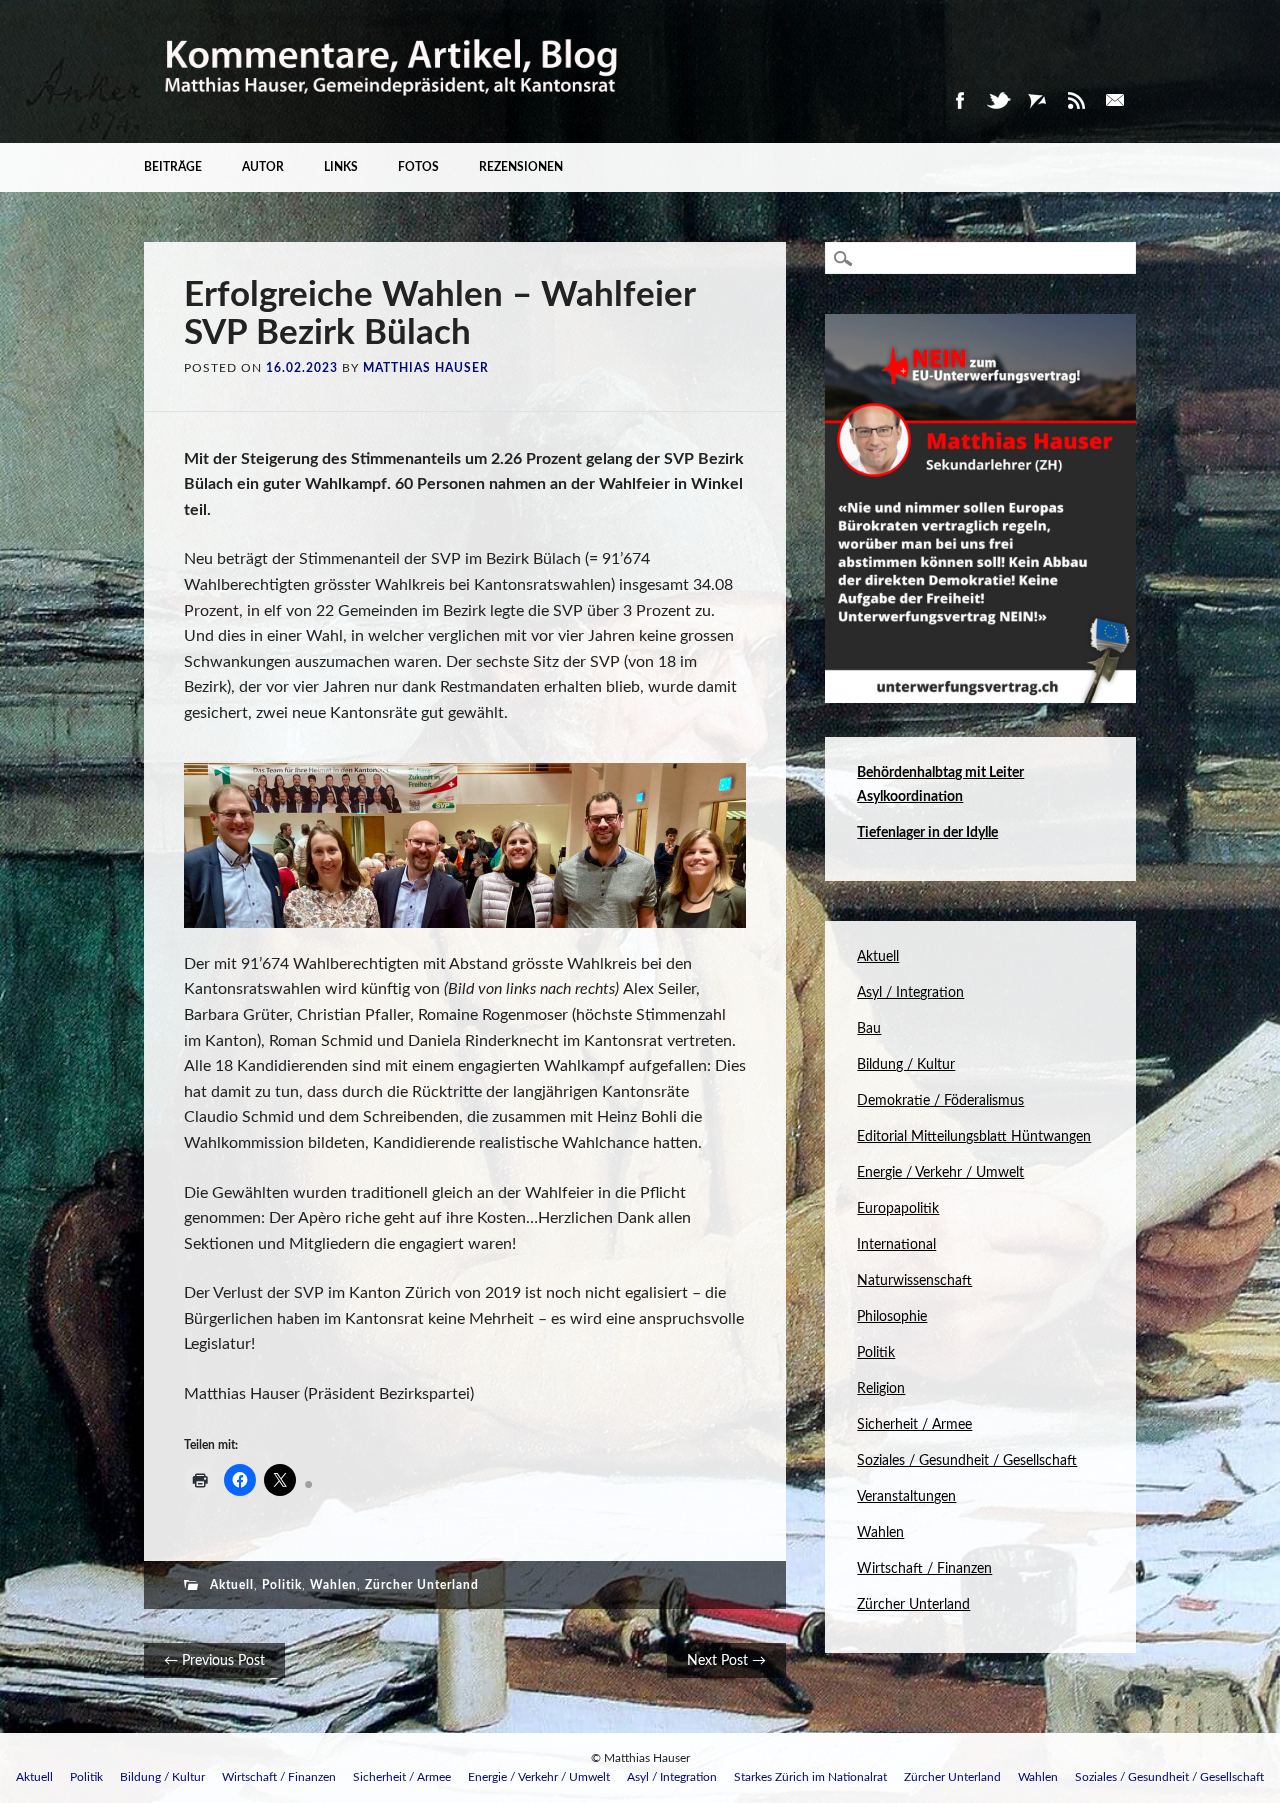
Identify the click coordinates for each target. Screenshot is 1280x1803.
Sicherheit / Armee (914, 1425)
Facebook (959, 100)
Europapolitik (898, 1209)
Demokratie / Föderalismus (940, 1101)
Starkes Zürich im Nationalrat (810, 1777)
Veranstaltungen (906, 1497)
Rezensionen (521, 167)
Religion (881, 1389)
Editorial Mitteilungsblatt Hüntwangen (974, 1137)
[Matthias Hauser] (392, 109)
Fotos (418, 167)
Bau (869, 1029)
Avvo (1037, 100)
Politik (282, 1585)
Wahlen (333, 1585)
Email (1115, 100)
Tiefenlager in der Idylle (927, 833)
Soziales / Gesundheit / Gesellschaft (967, 1461)
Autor (263, 167)
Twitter (998, 100)
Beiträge (173, 167)
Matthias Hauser (426, 368)
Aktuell (232, 1585)
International (896, 1245)
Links (341, 167)
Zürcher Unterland (422, 1585)
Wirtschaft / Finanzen (924, 1569)
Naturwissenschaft (914, 1281)
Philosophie (892, 1317)
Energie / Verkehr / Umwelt (940, 1173)
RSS (1076, 100)
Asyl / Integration (910, 993)
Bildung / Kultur (906, 1065)
